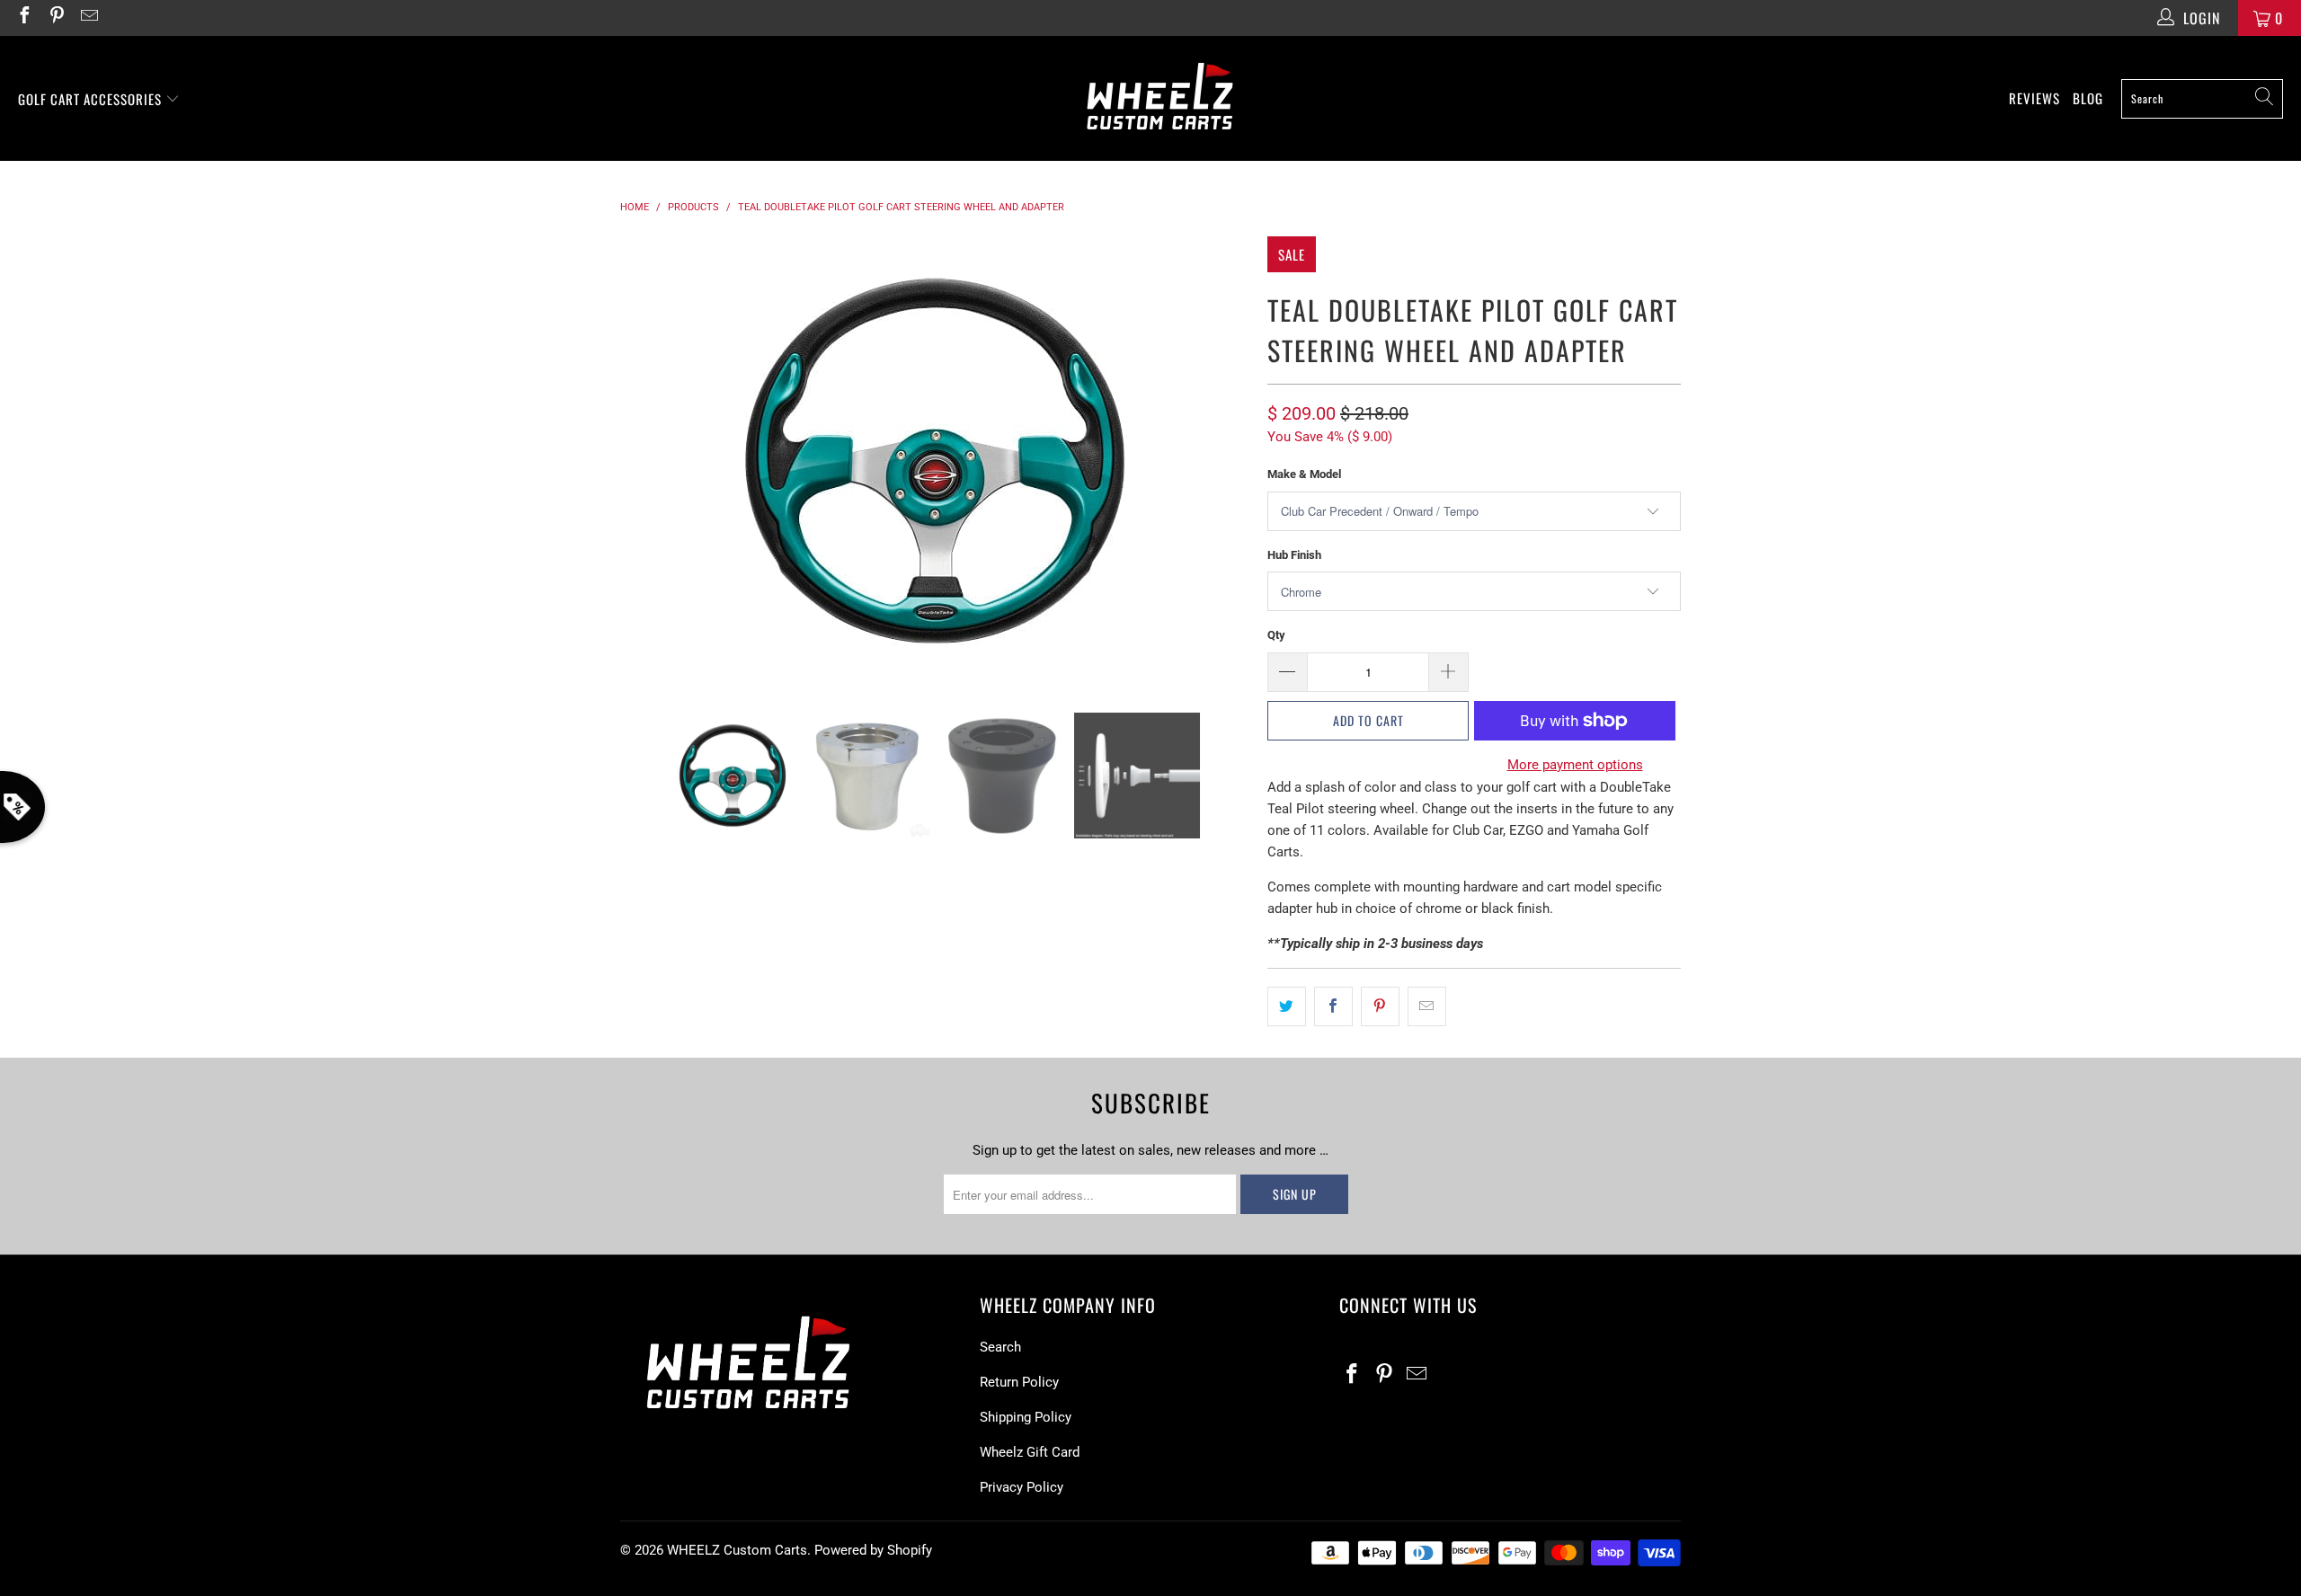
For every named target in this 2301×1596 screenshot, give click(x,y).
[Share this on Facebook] (1333, 1006)
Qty (1276, 635)
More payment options (1575, 765)
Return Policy (1019, 1382)
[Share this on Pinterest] (1380, 1006)
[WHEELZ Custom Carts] (1160, 98)
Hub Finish (1294, 555)
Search (1000, 1347)
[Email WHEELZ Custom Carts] (88, 18)
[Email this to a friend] (1427, 1006)
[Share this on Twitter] (1287, 1006)
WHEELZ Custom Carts (737, 1550)
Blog (2088, 98)
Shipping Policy (1026, 1417)
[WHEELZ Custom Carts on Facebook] (23, 18)
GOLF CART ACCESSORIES (92, 99)
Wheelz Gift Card (1030, 1452)
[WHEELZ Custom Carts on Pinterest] (56, 18)
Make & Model (1304, 474)
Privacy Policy (1022, 1487)
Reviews (2034, 98)
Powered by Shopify (873, 1550)
